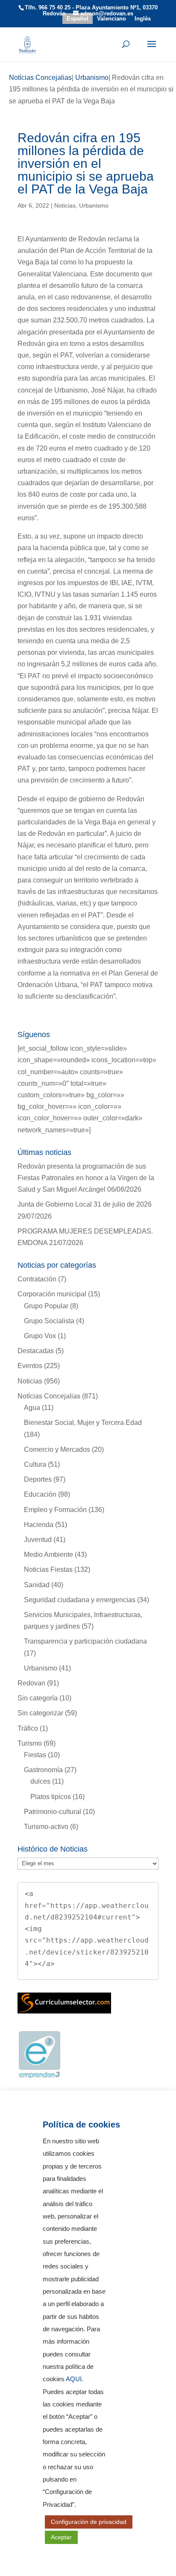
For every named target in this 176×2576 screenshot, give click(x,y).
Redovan (31, 1683)
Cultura (35, 1464)
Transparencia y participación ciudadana (85, 1641)
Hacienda (39, 1525)
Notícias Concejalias (49, 1396)
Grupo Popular (46, 1306)
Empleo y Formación (55, 1510)
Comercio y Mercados (57, 1449)
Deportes (38, 1479)
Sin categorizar (40, 1713)
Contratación (37, 1279)
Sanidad (37, 1585)
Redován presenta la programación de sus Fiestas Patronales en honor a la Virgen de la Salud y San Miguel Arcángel (86, 1178)
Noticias (65, 205)
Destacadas (36, 1351)
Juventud (38, 1540)
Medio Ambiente (48, 1555)
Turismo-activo (46, 1827)
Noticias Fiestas (48, 1569)
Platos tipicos (51, 1797)
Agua (32, 1408)
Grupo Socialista (49, 1321)
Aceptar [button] (61, 2537)
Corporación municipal (52, 1294)
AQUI (74, 2379)
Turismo (30, 1743)
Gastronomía (43, 1770)
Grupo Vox (40, 1336)
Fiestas (35, 1755)
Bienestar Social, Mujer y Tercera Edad (83, 1423)
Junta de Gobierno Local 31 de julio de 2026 (85, 1204)
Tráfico (28, 1728)
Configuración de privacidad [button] (89, 2522)
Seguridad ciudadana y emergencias (80, 1600)
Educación (40, 1494)
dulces (40, 1781)
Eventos (30, 1366)
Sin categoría (38, 1698)
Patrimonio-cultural (53, 1812)
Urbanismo (94, 205)
